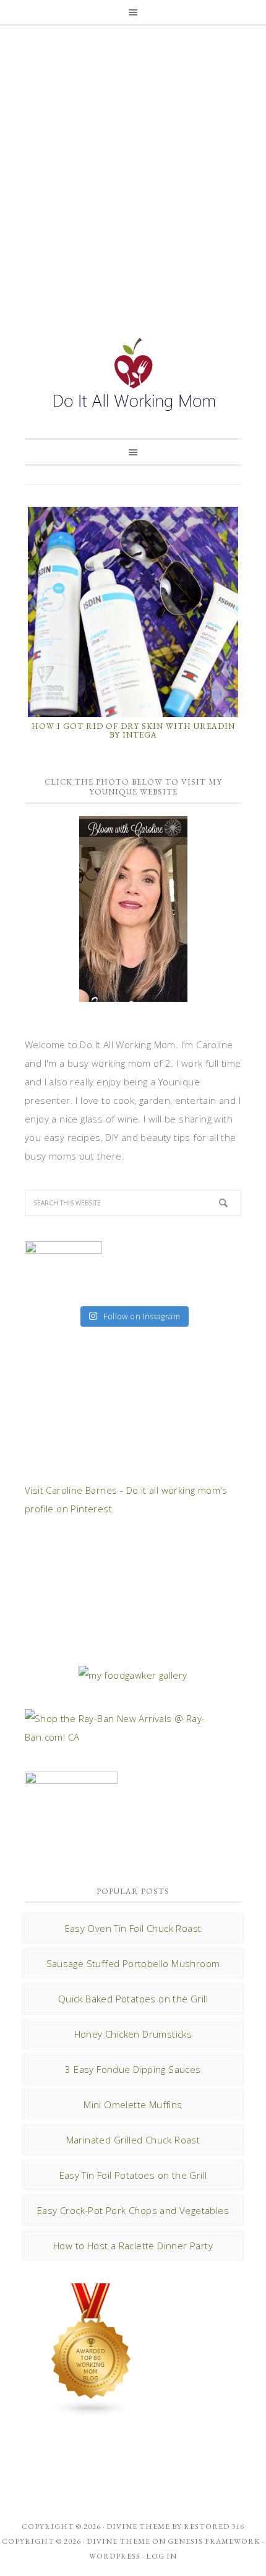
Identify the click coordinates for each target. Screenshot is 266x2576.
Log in (161, 2556)
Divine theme (138, 2526)
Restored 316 (214, 2526)
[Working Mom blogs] (92, 2411)
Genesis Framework (214, 2541)
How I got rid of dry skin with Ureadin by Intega (133, 730)
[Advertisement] (133, 168)
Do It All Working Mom (133, 377)
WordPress (115, 2556)
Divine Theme (118, 2541)
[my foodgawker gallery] (133, 1675)
